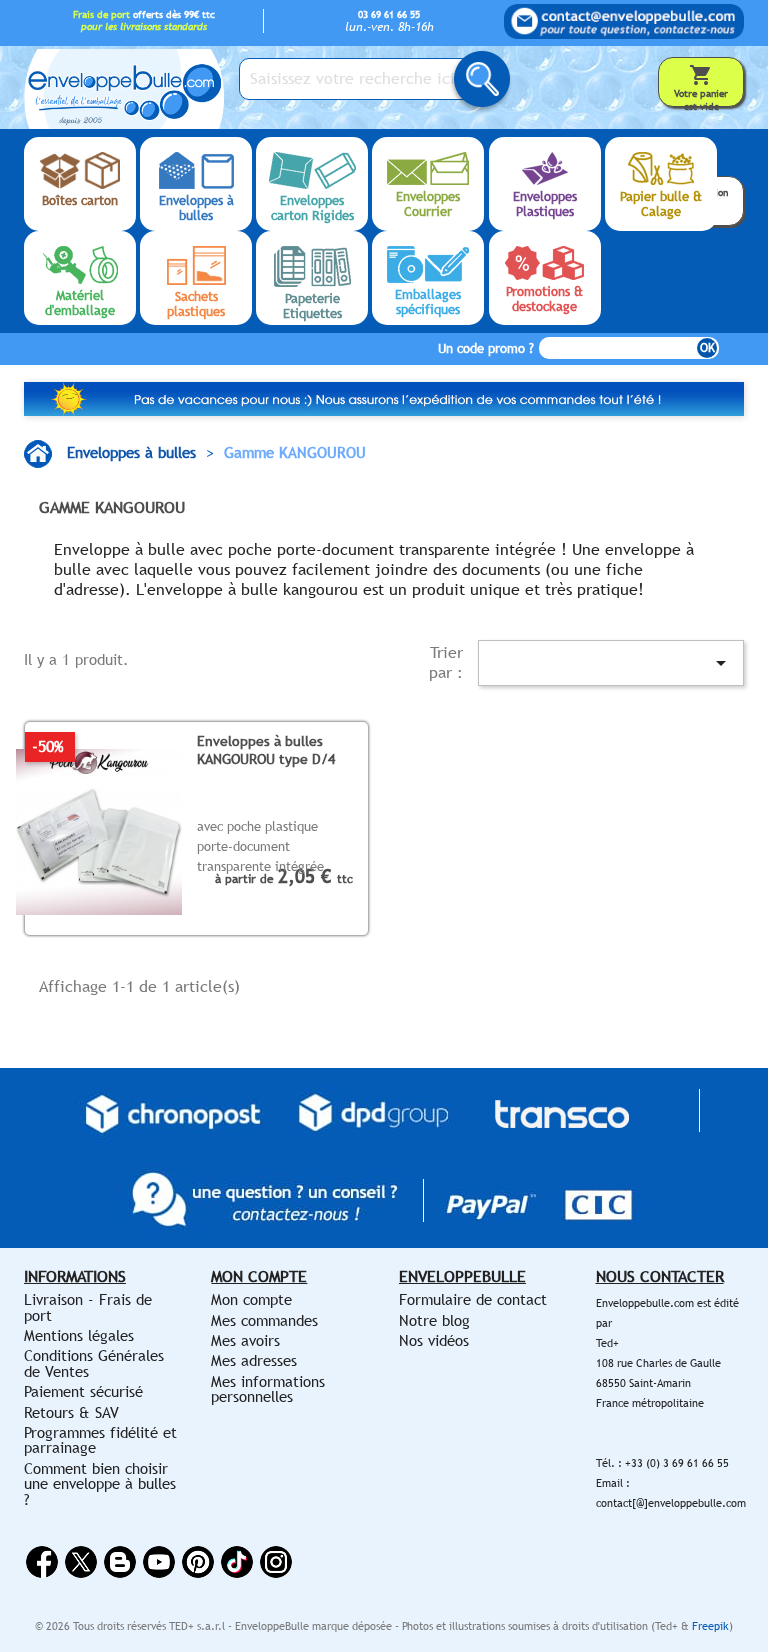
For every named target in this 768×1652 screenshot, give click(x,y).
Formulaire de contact (473, 1299)
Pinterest (198, 1562)
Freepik (710, 1626)
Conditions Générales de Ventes (94, 1363)
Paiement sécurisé (83, 1391)
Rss (120, 1562)
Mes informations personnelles (268, 1389)
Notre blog (434, 1320)
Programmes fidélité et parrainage (100, 1440)
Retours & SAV (71, 1412)
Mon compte (251, 1299)
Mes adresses (254, 1360)
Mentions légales (79, 1335)
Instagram (276, 1562)
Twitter (81, 1562)
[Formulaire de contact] (624, 21)
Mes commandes (264, 1320)
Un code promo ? (486, 348)
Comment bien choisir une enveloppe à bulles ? (100, 1484)
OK (707, 348)
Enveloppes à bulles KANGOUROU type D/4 (266, 749)
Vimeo (237, 1562)
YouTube (159, 1562)
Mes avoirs (245, 1340)
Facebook (42, 1562)
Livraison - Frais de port (88, 1307)
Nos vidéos (434, 1340)
